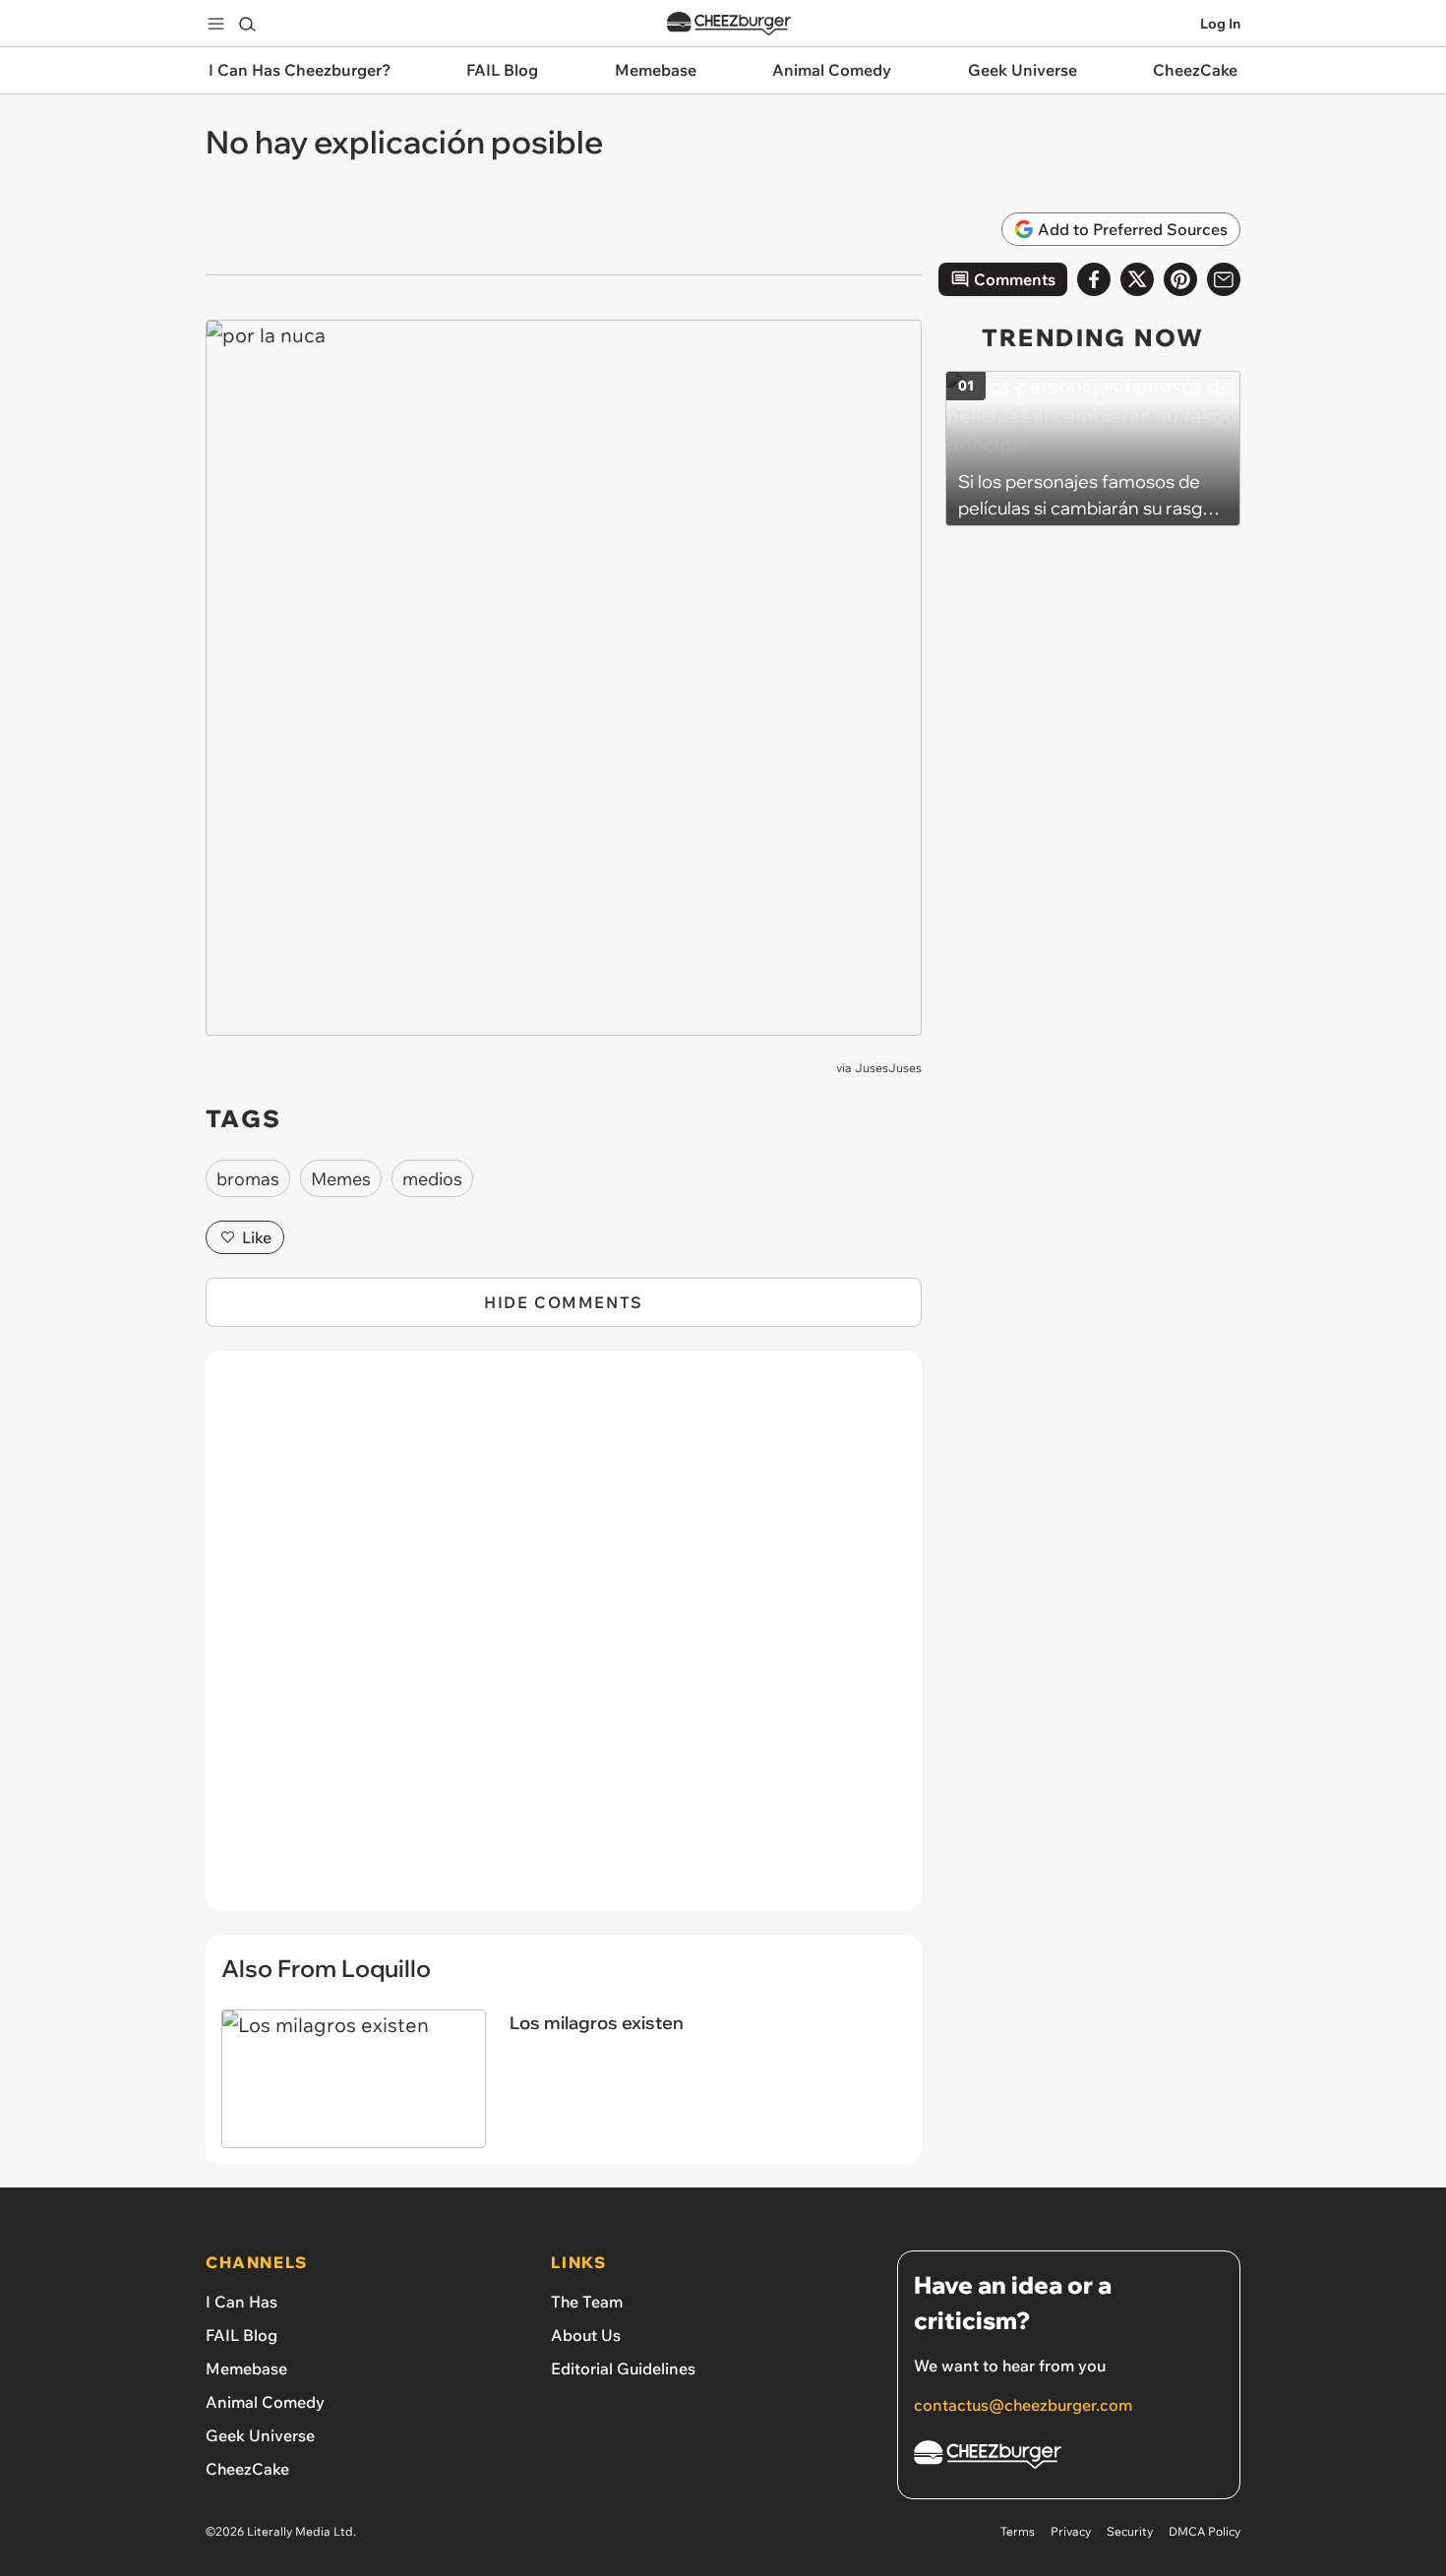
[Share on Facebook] (1094, 279)
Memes (341, 1179)
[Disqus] (564, 1642)
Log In (1220, 24)
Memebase (246, 2368)
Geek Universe (260, 2435)
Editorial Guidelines (623, 2368)
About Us (586, 2335)
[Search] (247, 24)
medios (432, 1179)
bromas (248, 1179)
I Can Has (241, 2302)
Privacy (1071, 2531)
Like (257, 1237)
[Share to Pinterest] (1180, 279)
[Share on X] (1137, 279)
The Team (587, 2302)
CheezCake (247, 2469)
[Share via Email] (1224, 279)
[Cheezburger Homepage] (729, 24)
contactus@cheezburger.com (1023, 2405)
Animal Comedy (265, 2402)
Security (1130, 2531)
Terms (1018, 2531)
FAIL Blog (241, 2335)
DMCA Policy (1205, 2531)
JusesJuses (888, 1068)
